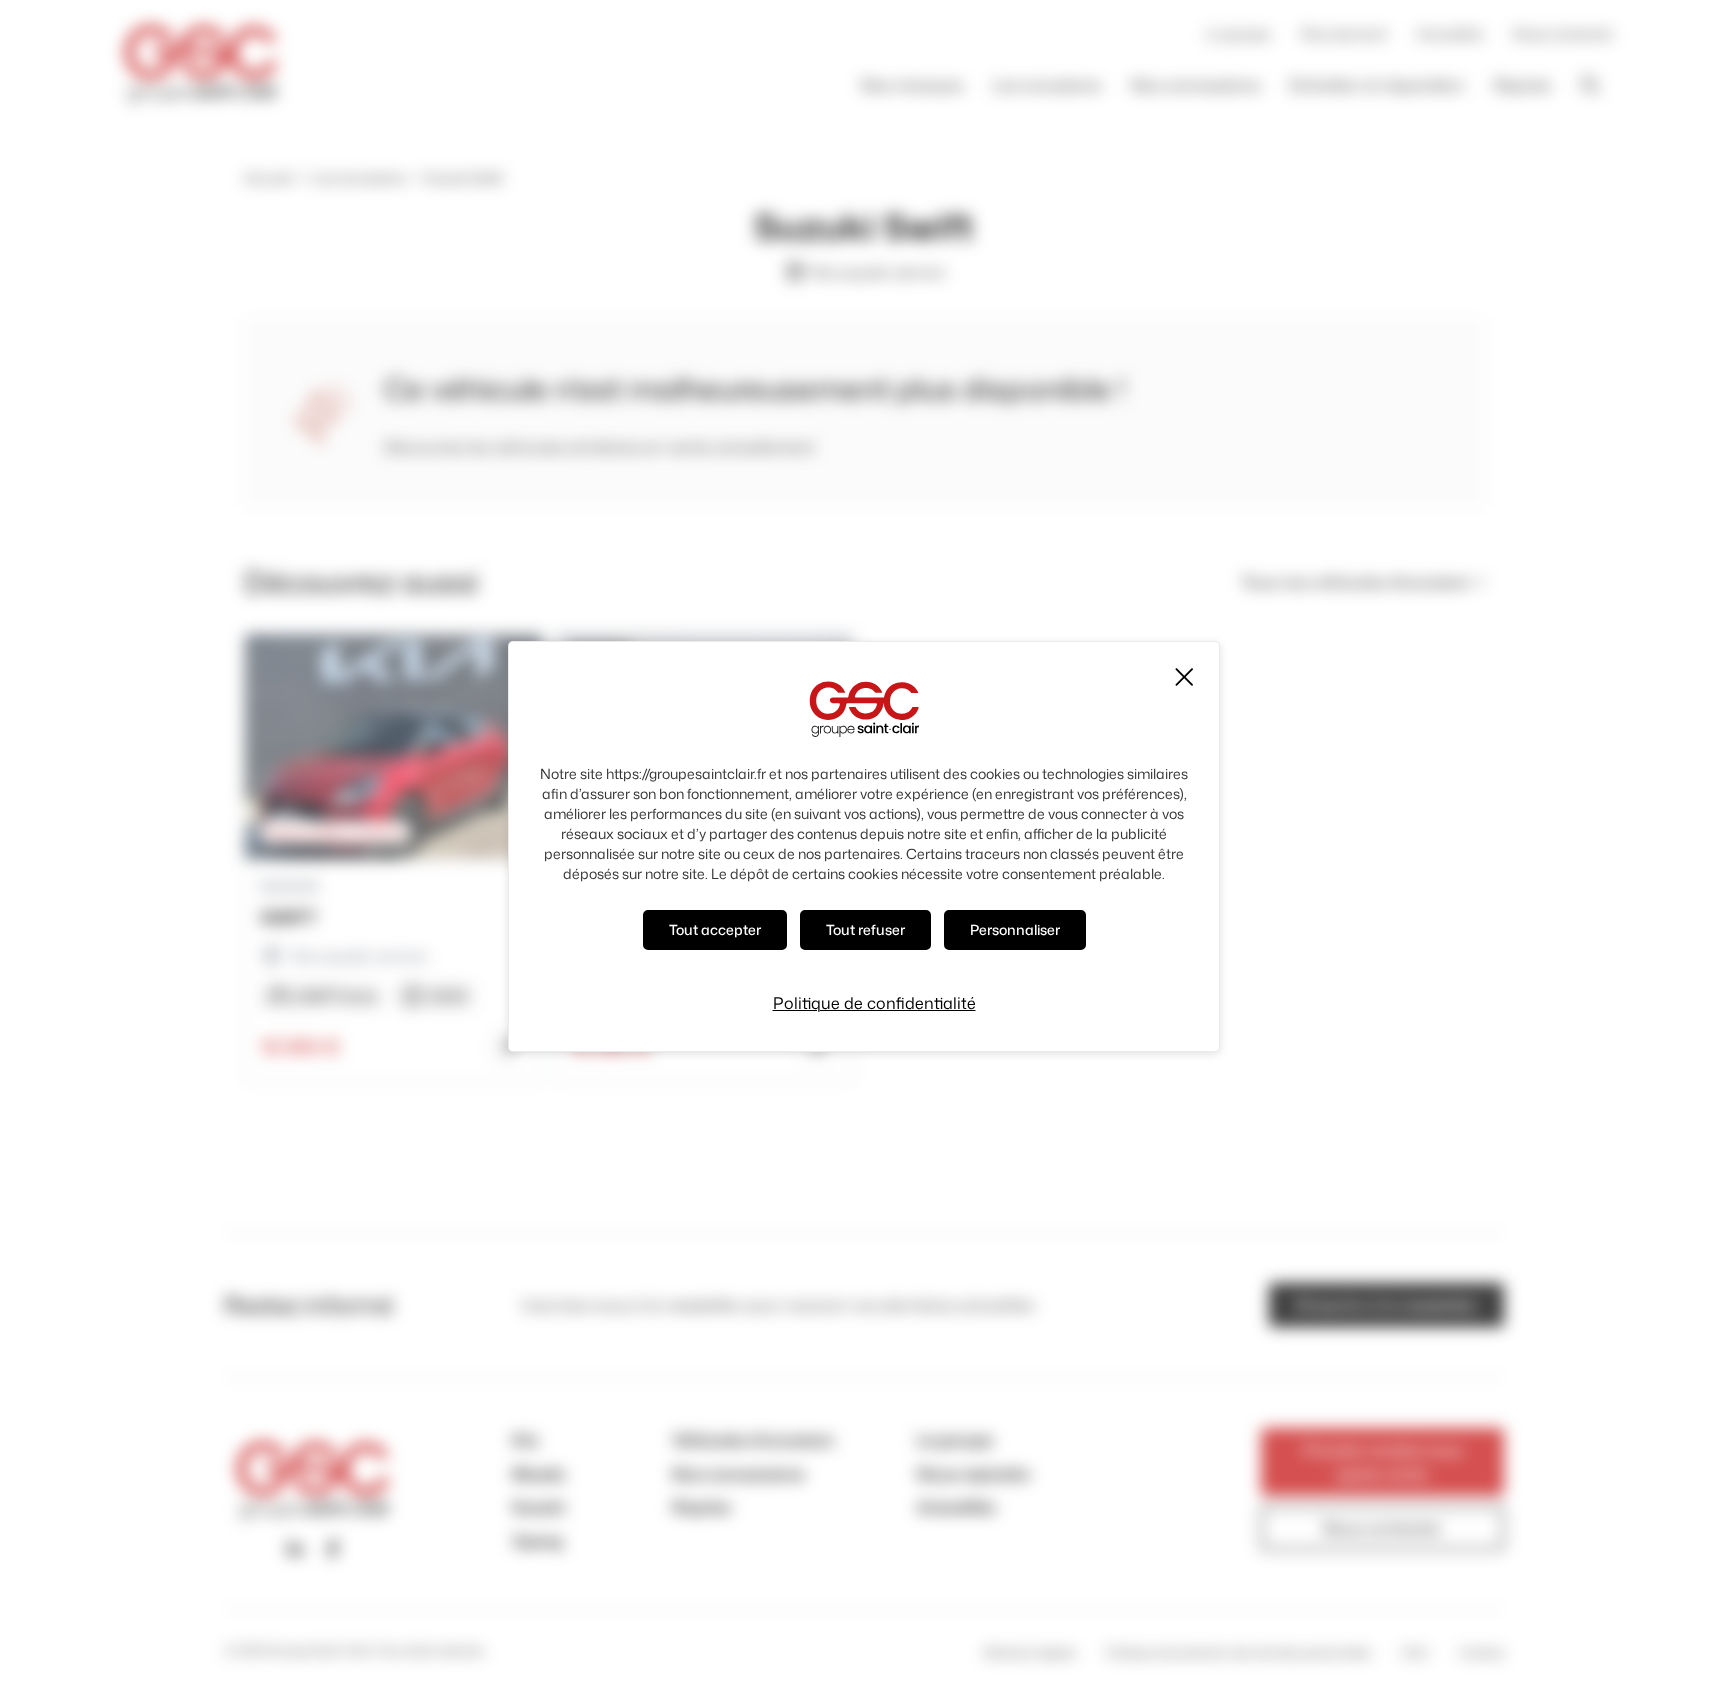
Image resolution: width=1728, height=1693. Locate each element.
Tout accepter (715, 929)
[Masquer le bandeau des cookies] (1183, 677)
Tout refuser (865, 929)
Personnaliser (1015, 929)
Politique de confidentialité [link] (874, 1003)
